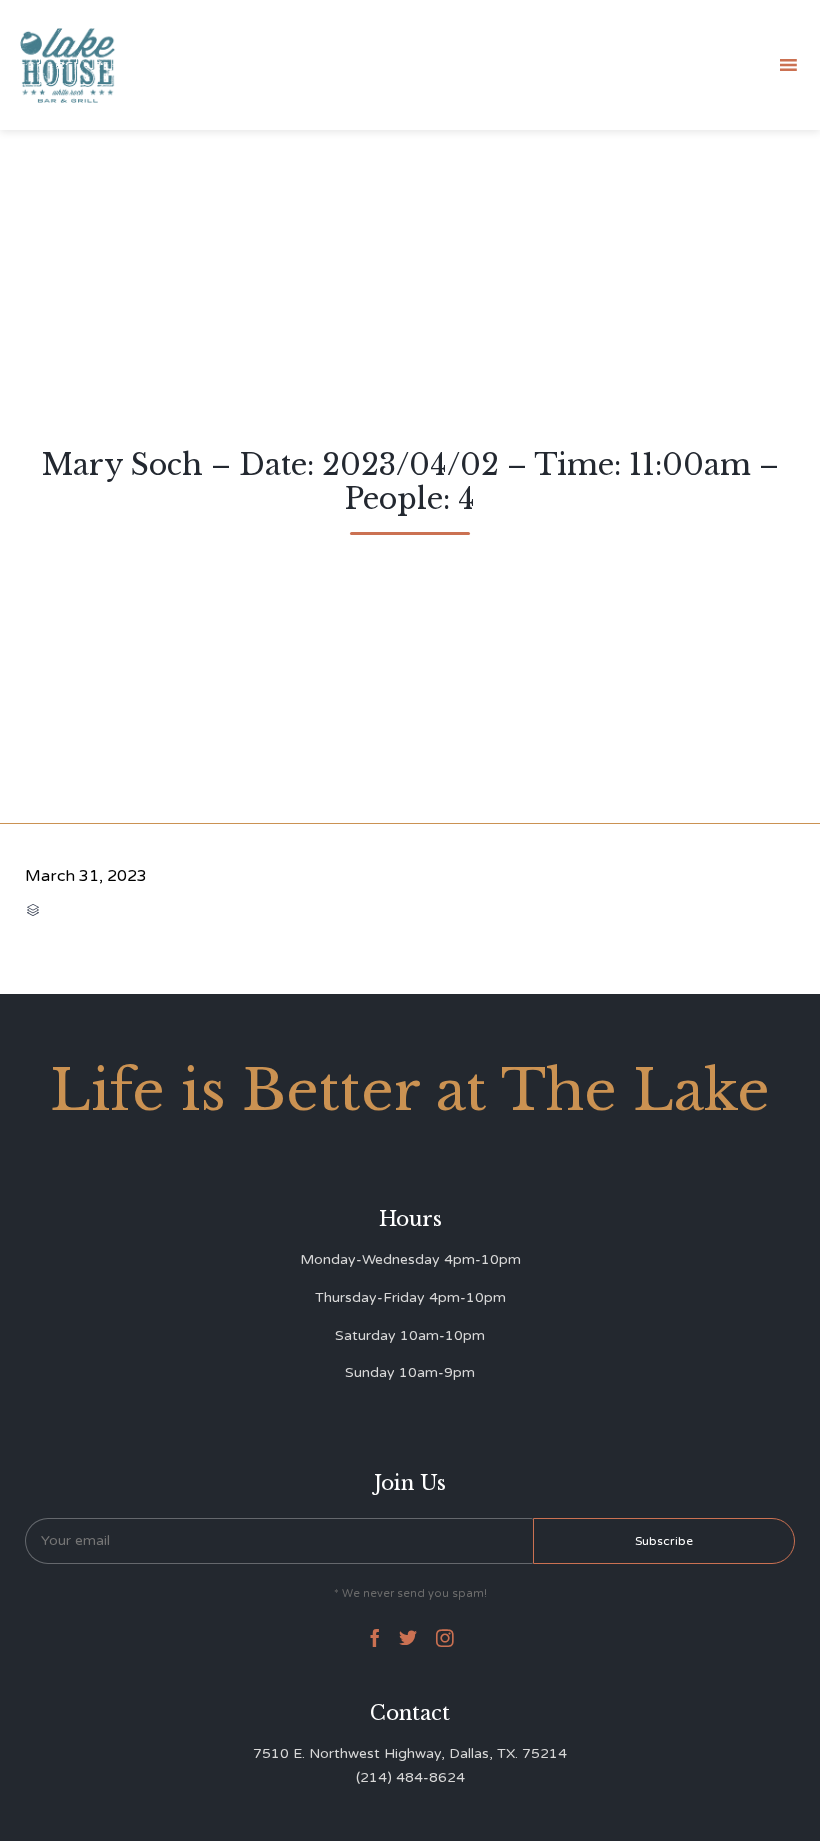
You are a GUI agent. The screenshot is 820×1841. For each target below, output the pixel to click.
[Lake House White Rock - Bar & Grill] (68, 65)
